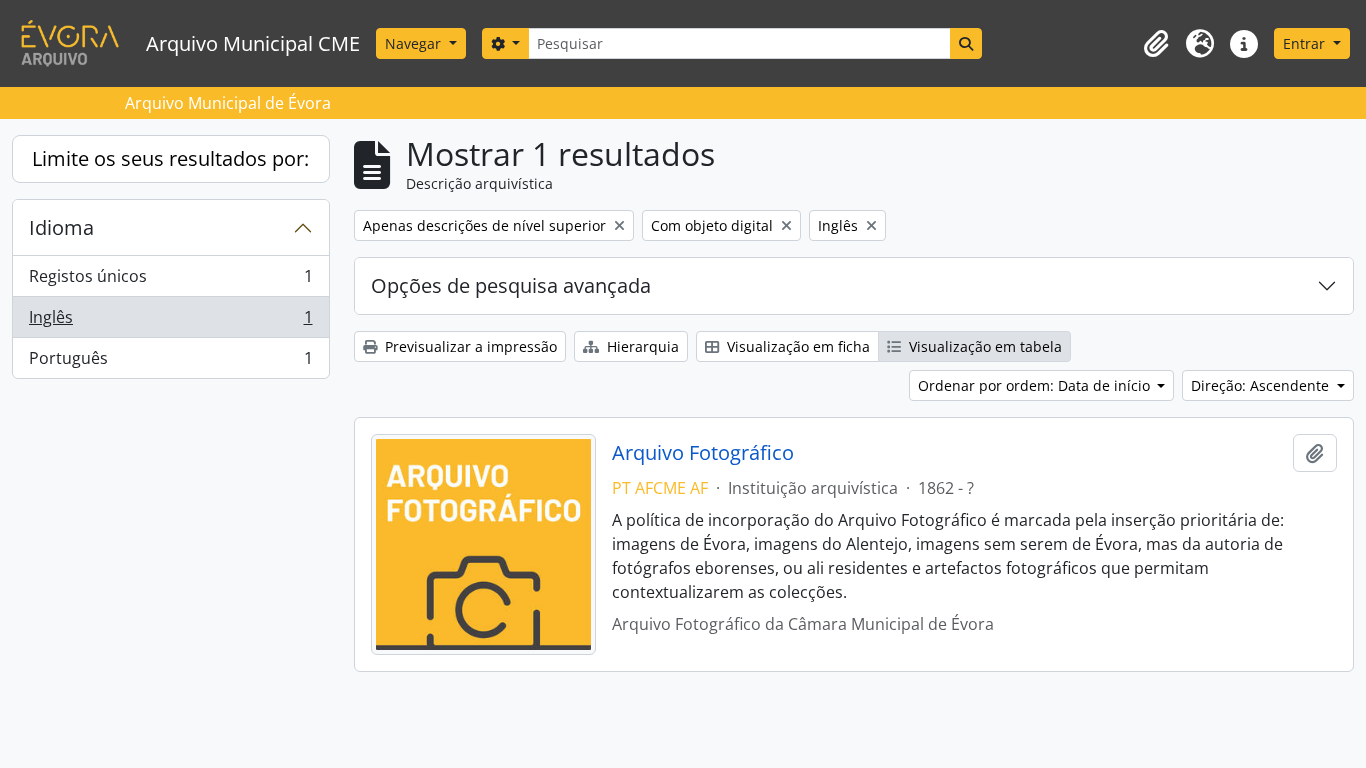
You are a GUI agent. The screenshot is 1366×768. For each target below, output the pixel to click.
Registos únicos (170, 281)
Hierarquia (641, 346)
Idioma (61, 227)
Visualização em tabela (983, 346)
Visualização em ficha (796, 346)
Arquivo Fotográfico (703, 453)
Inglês (170, 322)
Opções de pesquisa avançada (511, 285)
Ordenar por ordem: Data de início (1036, 385)
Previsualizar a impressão (469, 346)
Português (170, 362)
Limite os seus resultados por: (170, 158)
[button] (1156, 44)
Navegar (415, 43)
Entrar (1306, 43)
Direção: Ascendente (1262, 385)
